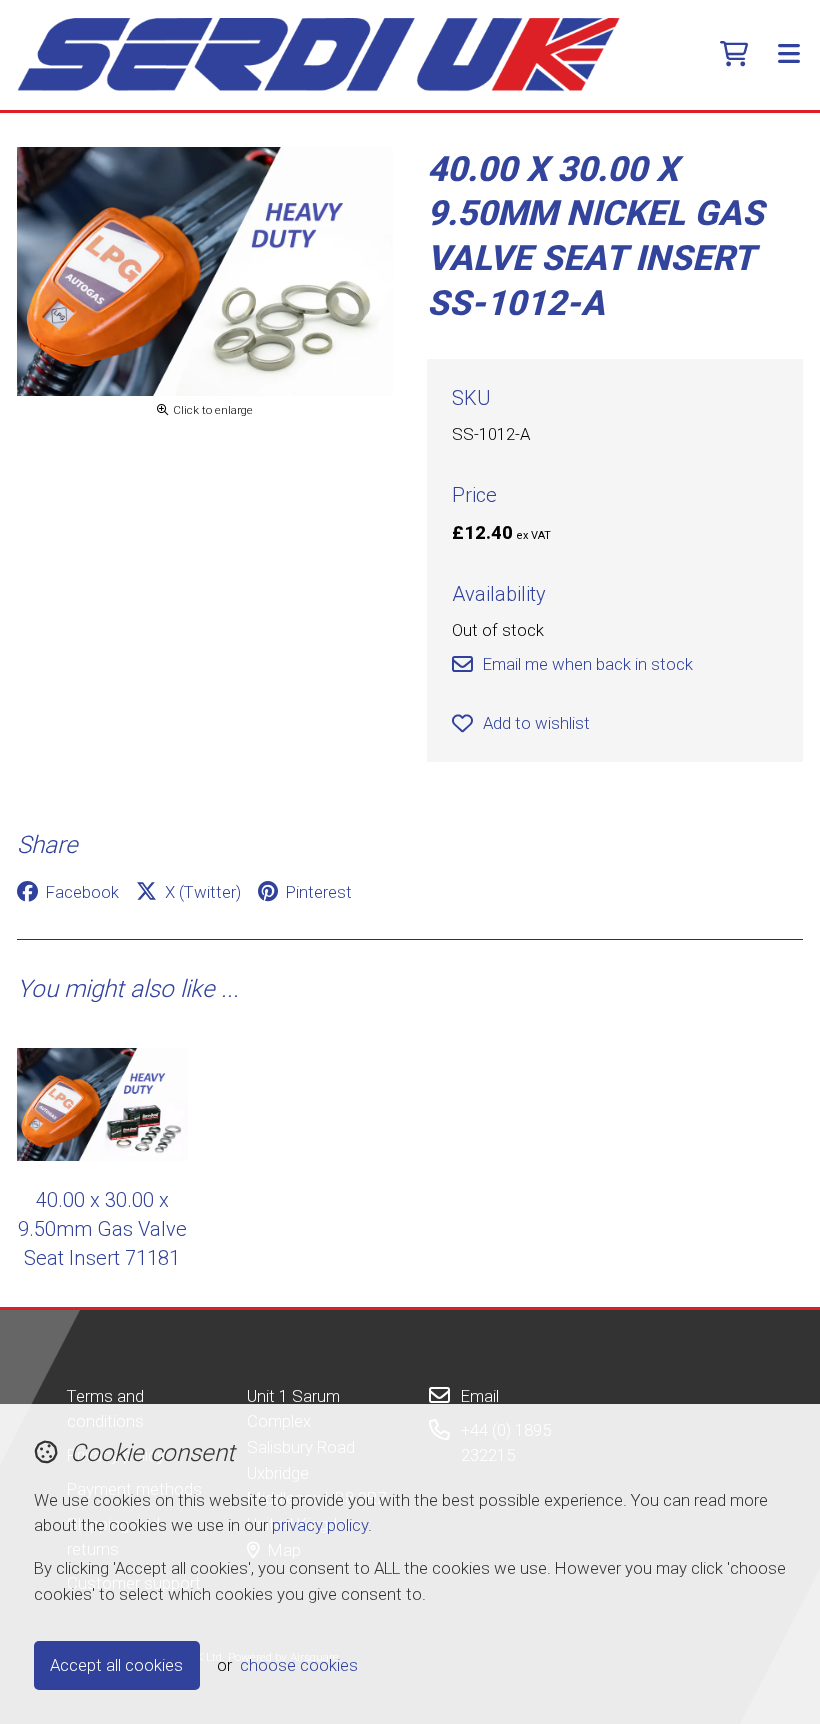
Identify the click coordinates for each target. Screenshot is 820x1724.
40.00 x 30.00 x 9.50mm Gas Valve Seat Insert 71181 (102, 1229)
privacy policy (320, 1525)
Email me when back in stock (588, 664)
